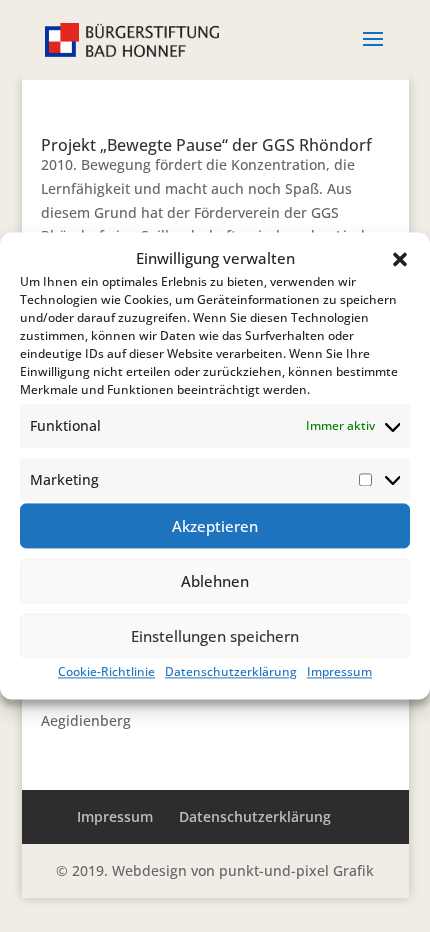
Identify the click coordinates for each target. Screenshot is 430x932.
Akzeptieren (215, 526)
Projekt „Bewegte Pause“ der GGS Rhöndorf (206, 145)
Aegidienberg (86, 720)
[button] (400, 259)
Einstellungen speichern (215, 636)
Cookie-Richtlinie (106, 672)
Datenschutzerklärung (231, 672)
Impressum (339, 672)
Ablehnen (215, 581)
